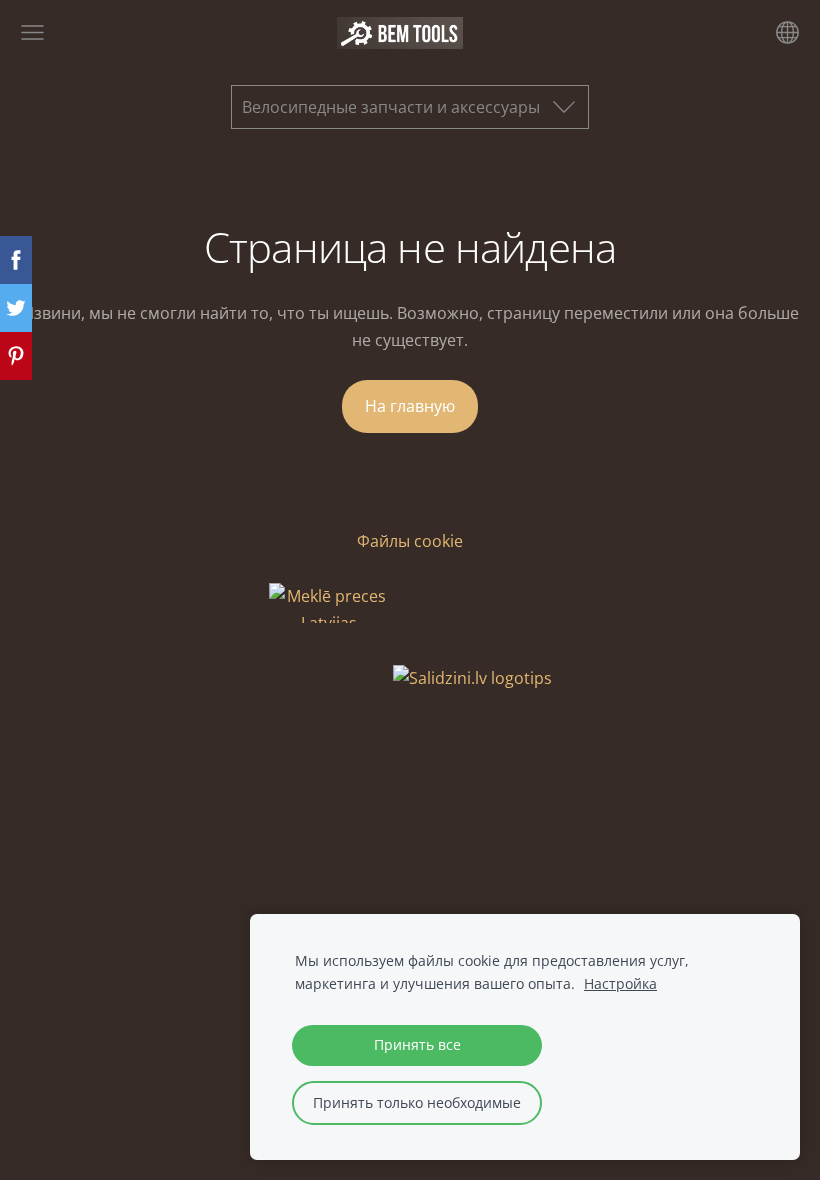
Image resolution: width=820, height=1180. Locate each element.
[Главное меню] (32, 32)
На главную (410, 406)
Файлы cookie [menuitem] (410, 541)
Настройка (620, 983)
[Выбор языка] (787, 32)
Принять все (417, 1044)
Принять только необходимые (417, 1102)
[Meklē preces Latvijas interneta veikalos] (329, 678)
